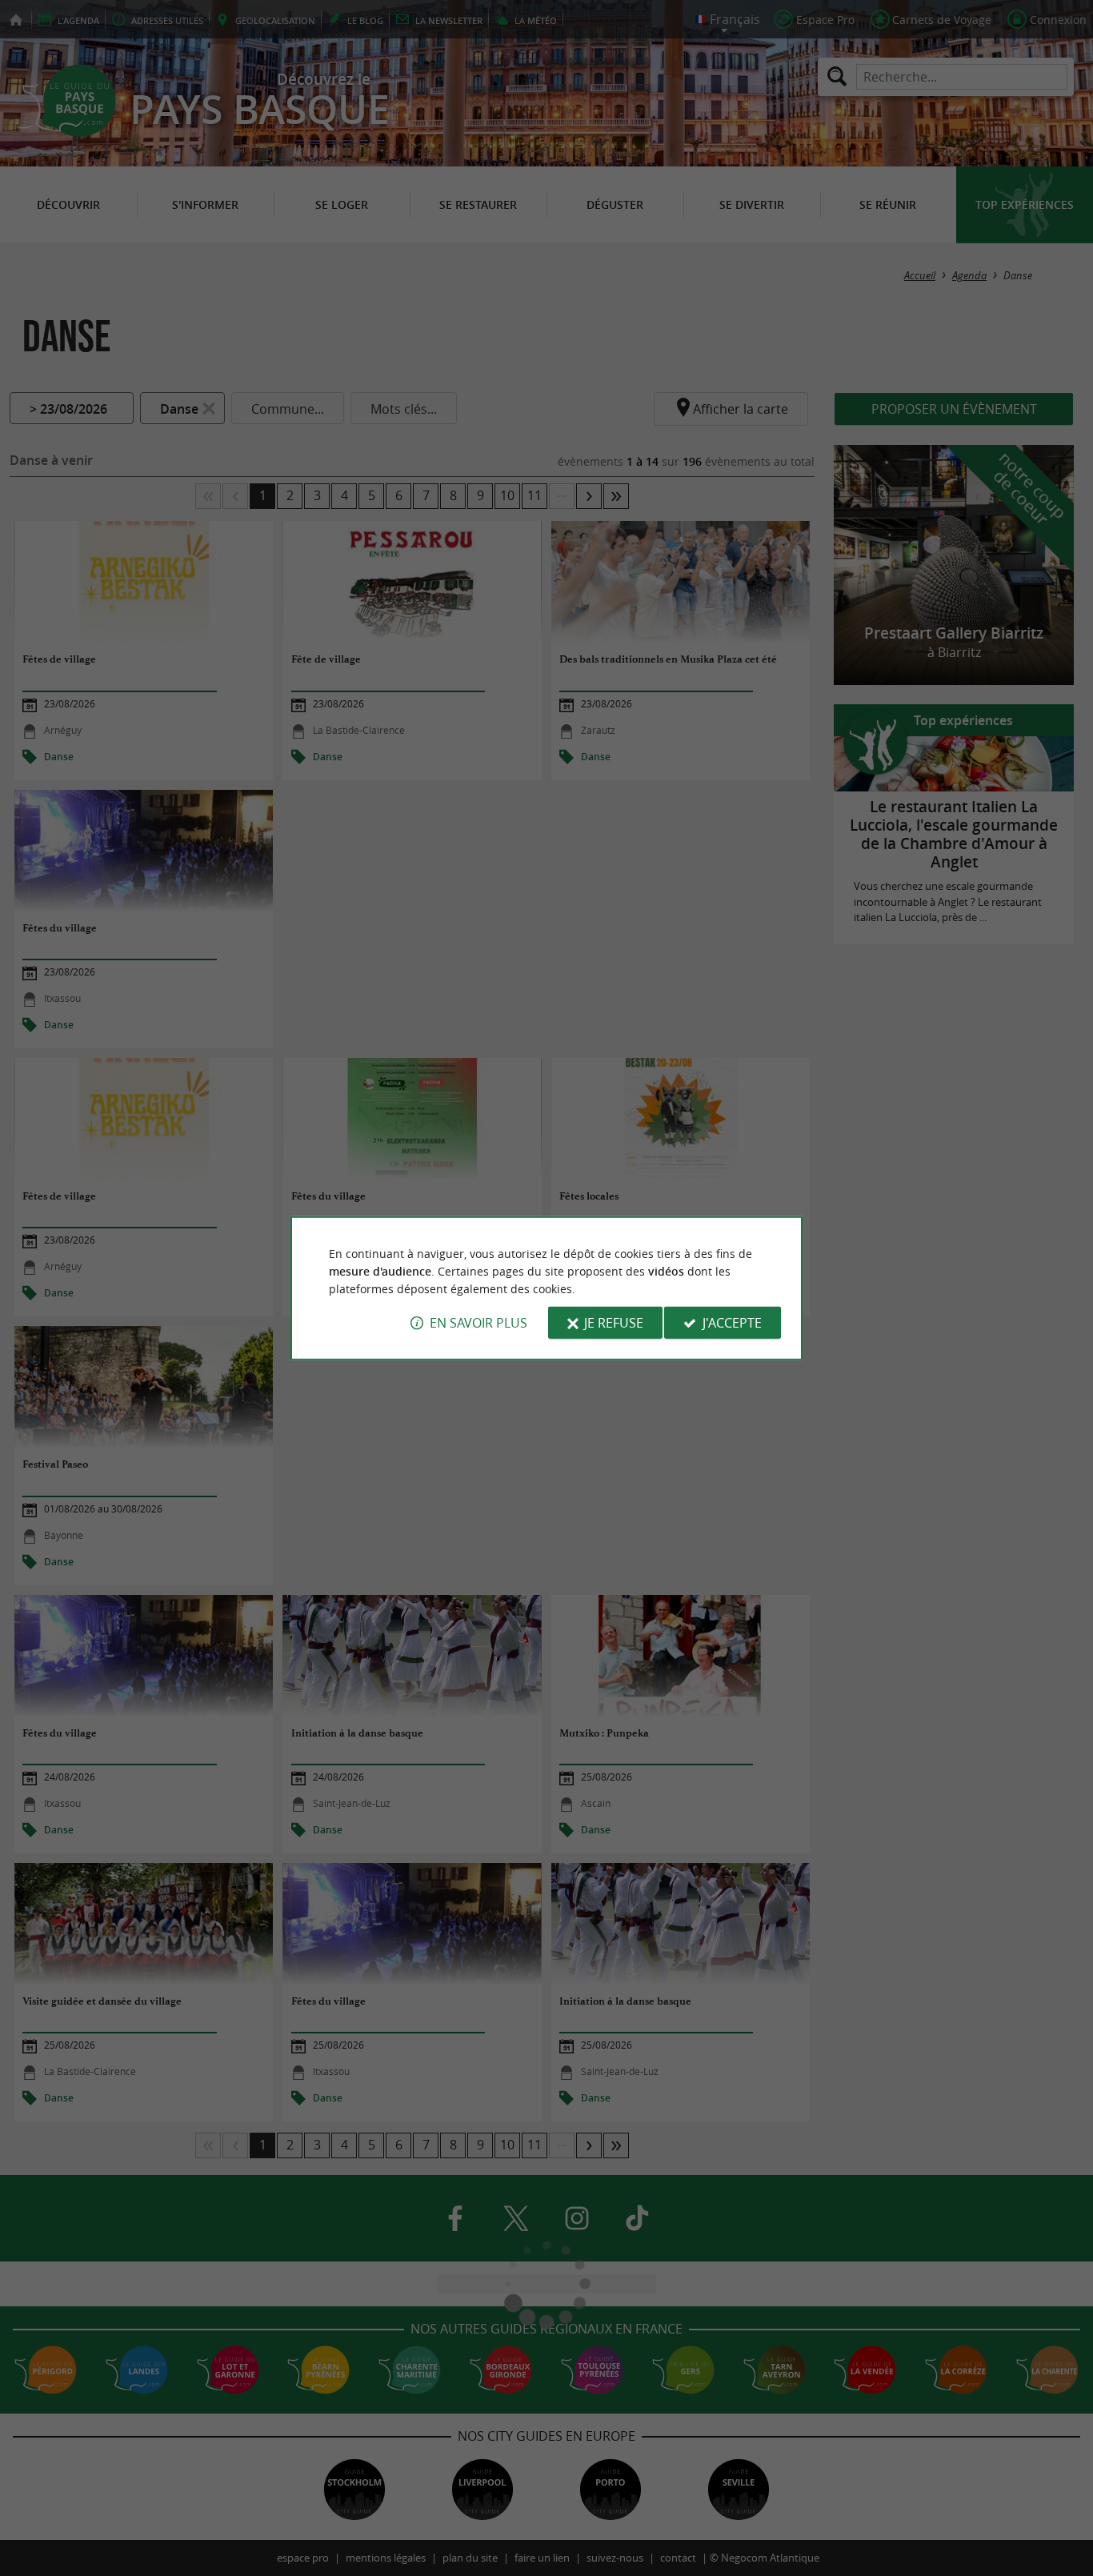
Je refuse (614, 1323)
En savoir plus (478, 1323)
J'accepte (732, 1323)
